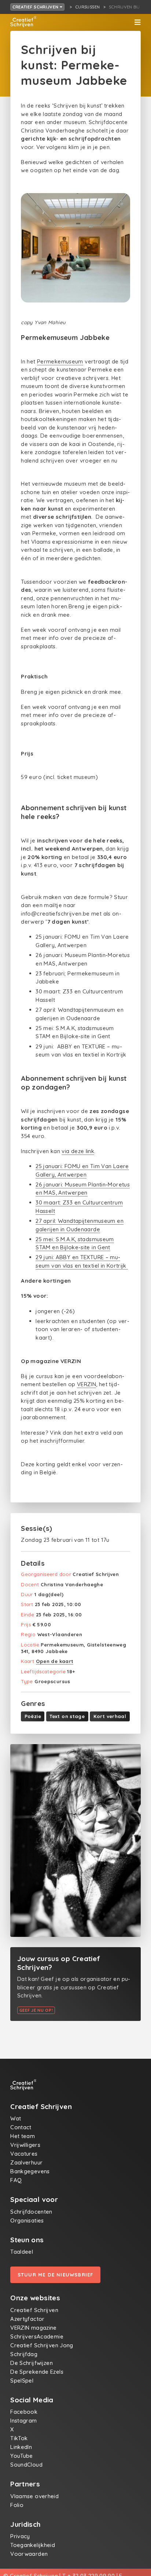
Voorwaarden (29, 2554)
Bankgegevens (30, 2171)
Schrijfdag (24, 2354)
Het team (23, 2136)
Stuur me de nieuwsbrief (56, 2275)
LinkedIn (21, 2447)
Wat (16, 2118)
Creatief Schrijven (36, 7)
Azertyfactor (27, 2319)
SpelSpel (22, 2381)
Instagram (23, 2421)
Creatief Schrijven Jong (42, 2345)
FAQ (16, 2180)
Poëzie (33, 1716)
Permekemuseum (60, 361)
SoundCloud (26, 2465)
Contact (21, 2127)
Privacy (20, 2536)
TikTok (19, 2438)
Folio (17, 2505)
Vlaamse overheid (34, 2496)
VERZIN (86, 1384)
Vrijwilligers (25, 2145)
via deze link (78, 1151)
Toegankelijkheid (33, 2545)
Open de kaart (55, 1661)
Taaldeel (22, 2252)
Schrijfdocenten (31, 2212)
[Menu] (137, 22)
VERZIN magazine (34, 2328)
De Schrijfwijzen (32, 2363)
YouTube (22, 2456)
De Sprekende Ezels (37, 2372)
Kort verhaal (110, 1716)
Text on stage (67, 1716)
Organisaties (27, 2220)
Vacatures (24, 2154)
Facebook (24, 2412)
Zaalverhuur (26, 2162)
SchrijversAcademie (37, 2336)
